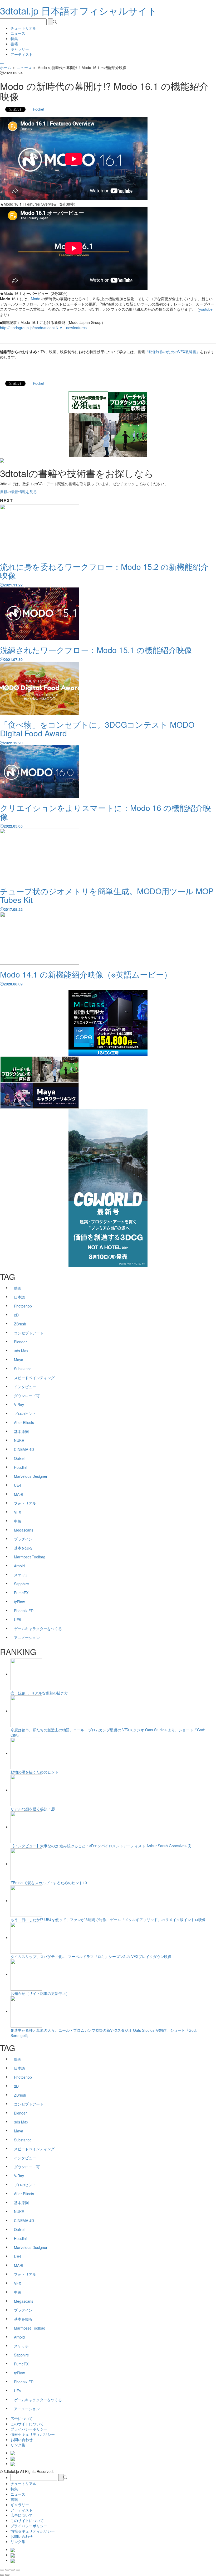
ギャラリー (20, 49)
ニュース (18, 33)
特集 (14, 38)
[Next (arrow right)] (7, 2575)
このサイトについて (27, 2424)
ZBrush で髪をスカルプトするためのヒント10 (49, 1883)
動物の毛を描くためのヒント (35, 1772)
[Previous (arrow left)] (2, 2575)
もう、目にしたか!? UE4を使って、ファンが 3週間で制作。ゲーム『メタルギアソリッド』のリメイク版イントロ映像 (108, 1919)
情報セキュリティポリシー (33, 2434)
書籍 (14, 44)
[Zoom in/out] (18, 2570)
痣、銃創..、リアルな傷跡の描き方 (39, 1693)
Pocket (39, 109)
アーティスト (22, 54)
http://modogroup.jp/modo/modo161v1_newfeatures (43, 328)
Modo (36, 299)
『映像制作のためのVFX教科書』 (172, 352)
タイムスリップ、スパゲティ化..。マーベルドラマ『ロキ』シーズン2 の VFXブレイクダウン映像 (91, 1956)
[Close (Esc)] (2, 2570)
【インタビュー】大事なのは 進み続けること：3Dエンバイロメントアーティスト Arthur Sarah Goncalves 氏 (101, 1846)
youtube (206, 309)
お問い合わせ (22, 2439)
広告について (22, 2418)
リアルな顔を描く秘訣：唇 (33, 1809)
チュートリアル (23, 28)
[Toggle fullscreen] (13, 2570)
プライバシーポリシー (29, 2429)
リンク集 (18, 2445)
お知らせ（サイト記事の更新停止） (40, 1993)
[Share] (7, 2570)
